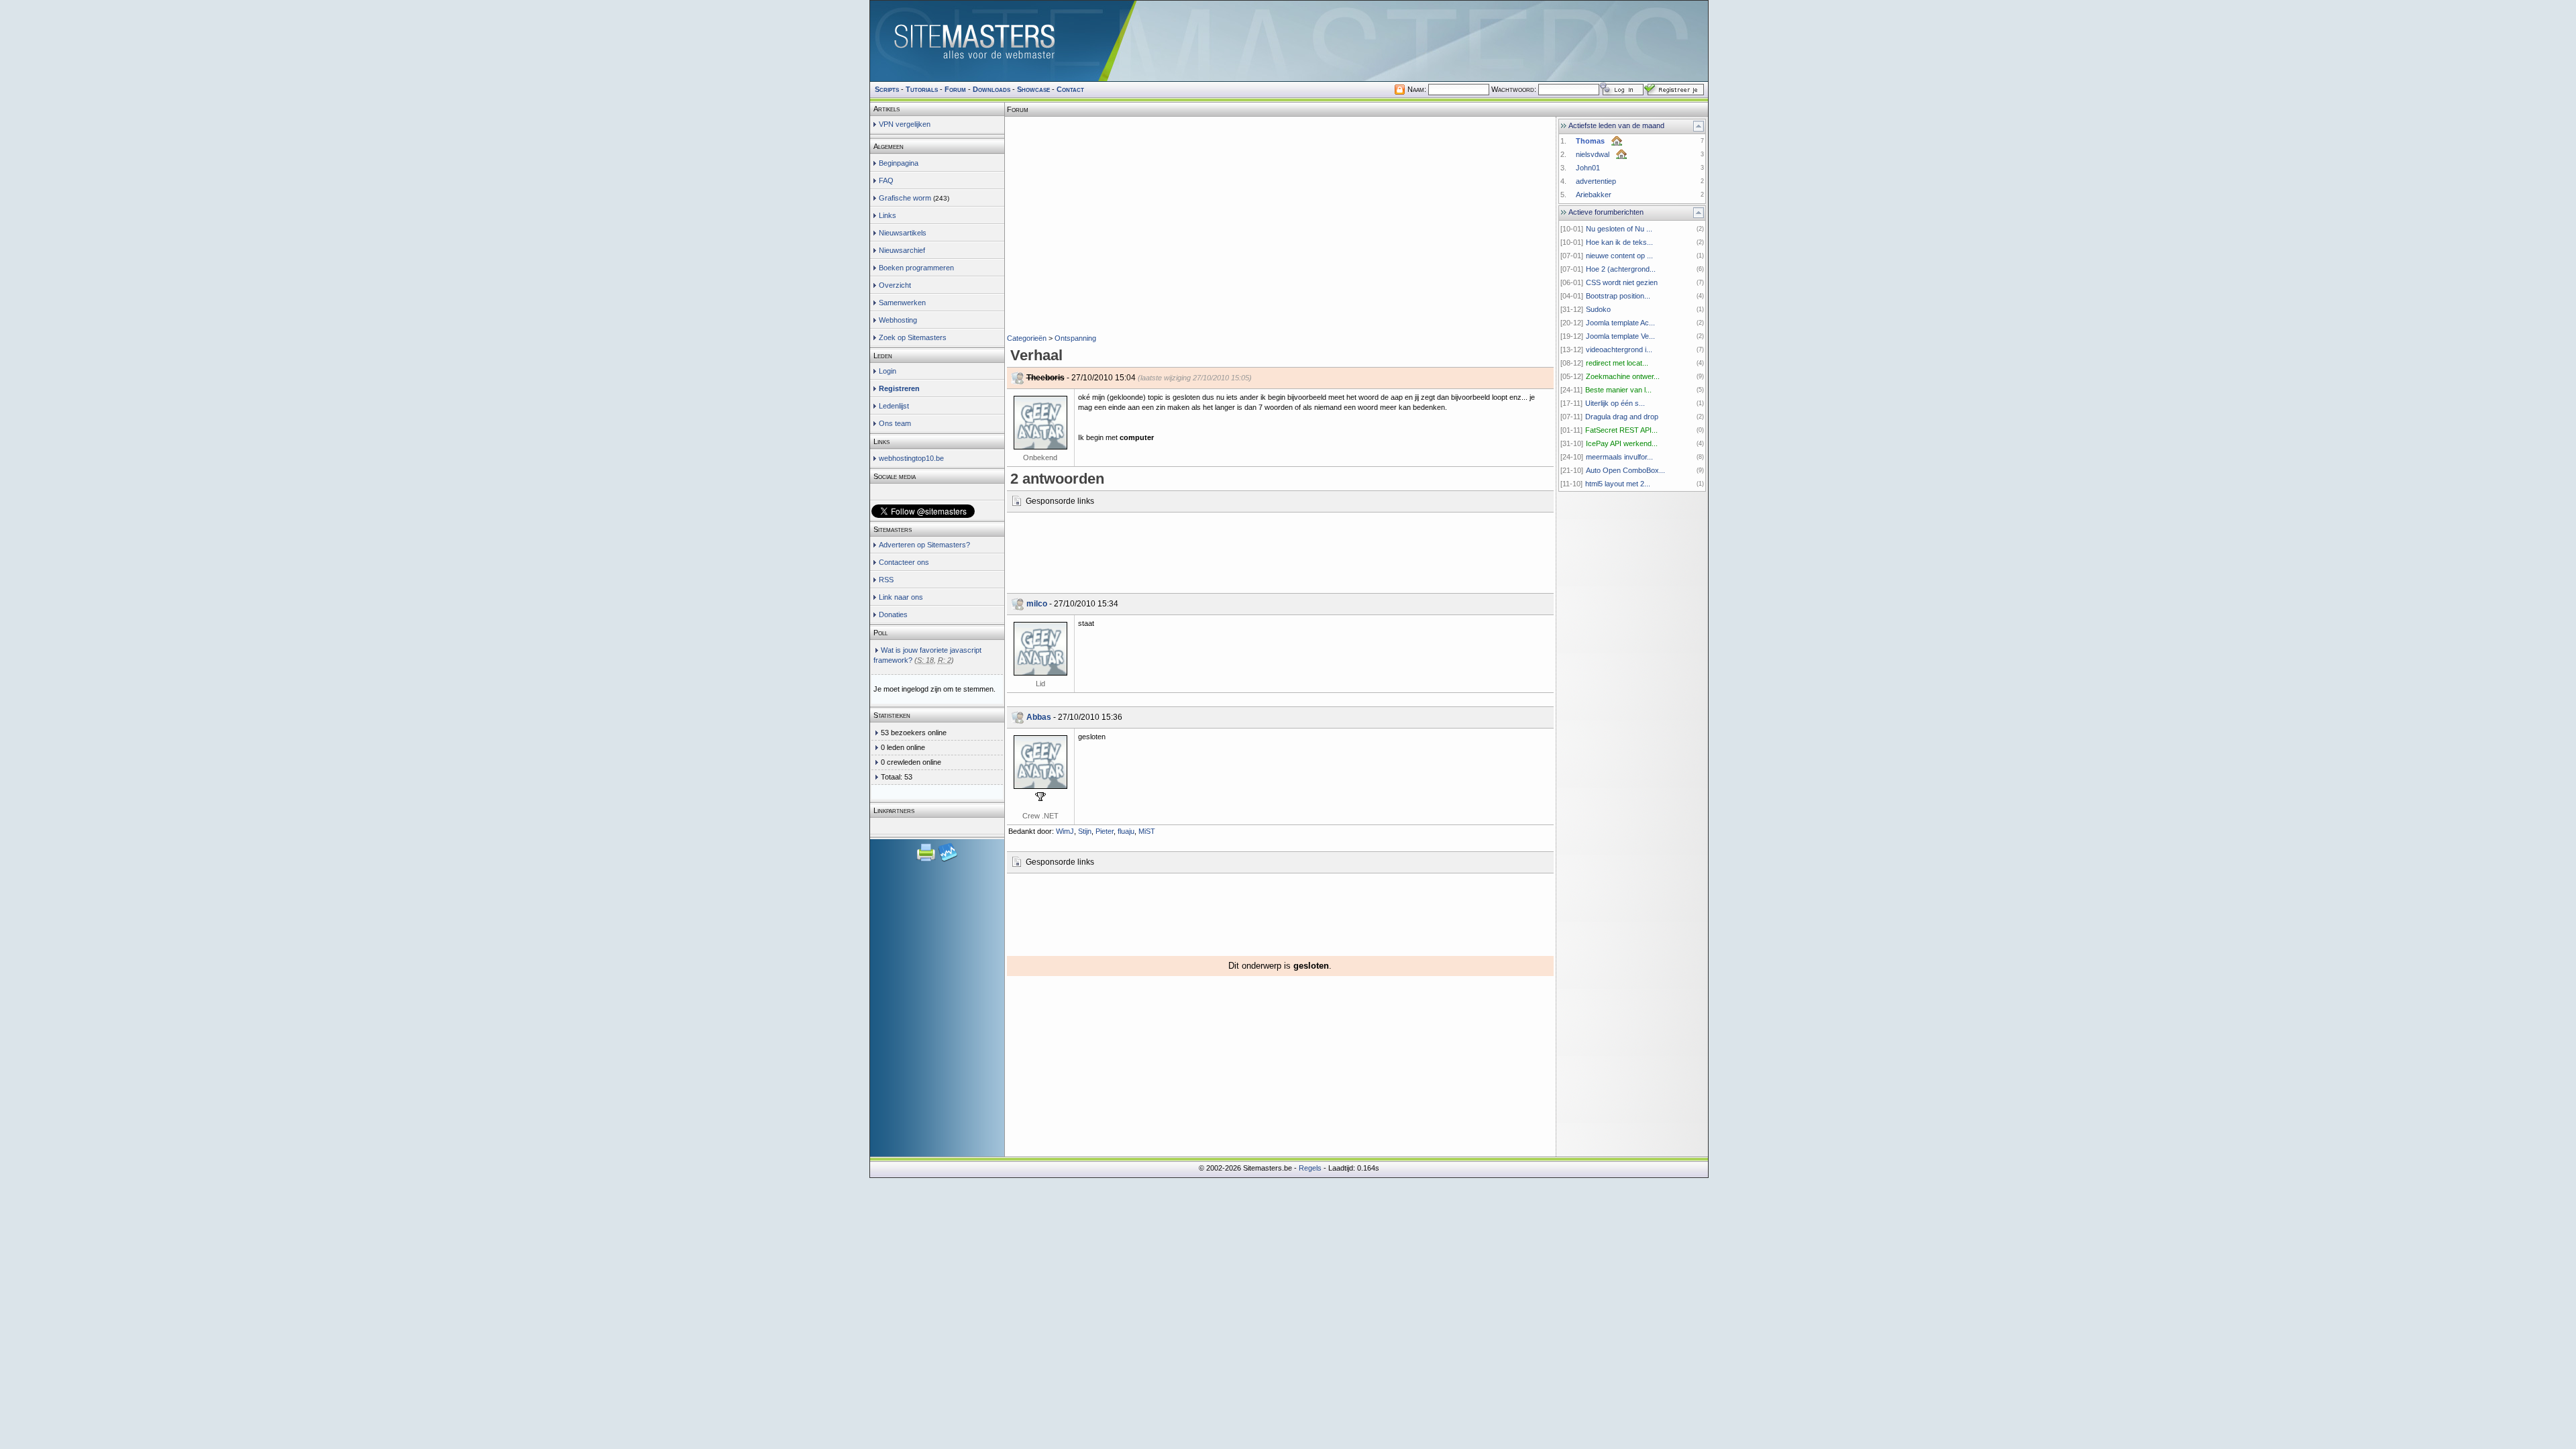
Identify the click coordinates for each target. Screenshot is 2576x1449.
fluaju (1126, 831)
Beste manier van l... (1618, 390)
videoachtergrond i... (1619, 350)
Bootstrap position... (1618, 296)
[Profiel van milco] (1040, 649)
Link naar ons (901, 597)
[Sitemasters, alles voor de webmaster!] (1289, 41)
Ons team (895, 423)
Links (888, 215)
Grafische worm (905, 198)
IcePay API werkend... (1622, 443)
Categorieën (1027, 338)
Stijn (1085, 831)
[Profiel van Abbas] (1040, 762)
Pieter (1105, 831)
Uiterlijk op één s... (1615, 403)
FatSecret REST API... (1621, 430)
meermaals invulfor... (1619, 457)
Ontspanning (1075, 338)
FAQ (886, 180)
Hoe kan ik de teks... (1619, 242)
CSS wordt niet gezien (1622, 282)
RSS (886, 580)
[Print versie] (927, 860)
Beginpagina (899, 163)
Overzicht (895, 285)
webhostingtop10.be (911, 458)
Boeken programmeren (916, 268)
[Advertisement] (1280, 137)
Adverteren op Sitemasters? (924, 545)
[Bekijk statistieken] (948, 860)
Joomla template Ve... (1620, 336)
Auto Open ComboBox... (1625, 470)
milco (1037, 604)
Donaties (893, 614)
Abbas (1039, 717)
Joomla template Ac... (1620, 323)
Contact (1070, 89)
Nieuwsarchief (902, 250)
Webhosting (898, 320)
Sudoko (1598, 309)
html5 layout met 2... (1618, 484)
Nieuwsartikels (903, 233)
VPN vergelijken (905, 124)
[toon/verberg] (1699, 126)
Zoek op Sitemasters (913, 337)
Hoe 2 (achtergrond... (1621, 269)
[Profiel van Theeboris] (1040, 423)
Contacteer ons (904, 562)
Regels (1310, 1168)
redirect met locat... (1617, 363)
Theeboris (1045, 378)
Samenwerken (902, 303)
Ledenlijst (894, 406)
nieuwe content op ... (1619, 256)
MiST (1147, 831)
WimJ (1065, 831)
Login (888, 371)
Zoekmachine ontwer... (1623, 376)
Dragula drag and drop (1622, 417)
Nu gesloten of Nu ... (1619, 229)
